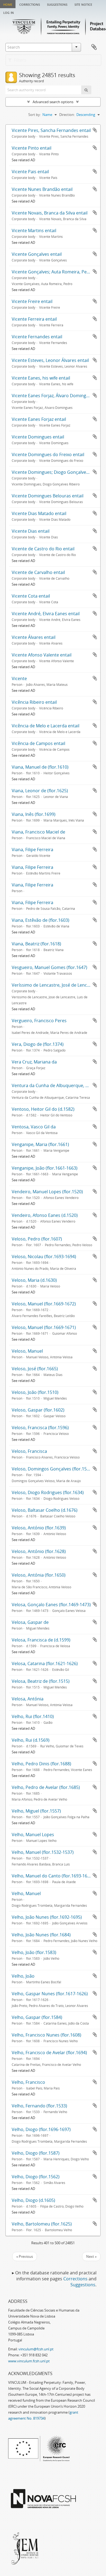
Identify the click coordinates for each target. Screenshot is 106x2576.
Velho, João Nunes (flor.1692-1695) (47, 1917)
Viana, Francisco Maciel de (38, 832)
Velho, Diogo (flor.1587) (36, 2153)
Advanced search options (53, 102)
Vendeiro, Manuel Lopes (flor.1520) (47, 1192)
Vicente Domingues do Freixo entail (48, 454)
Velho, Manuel (26, 1893)
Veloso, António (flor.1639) (39, 1528)
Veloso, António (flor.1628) (39, 1551)
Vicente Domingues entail (38, 437)
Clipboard (94, 47)
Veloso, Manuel (27, 1351)
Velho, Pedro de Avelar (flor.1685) (46, 1787)
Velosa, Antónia (28, 1699)
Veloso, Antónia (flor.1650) (39, 1575)
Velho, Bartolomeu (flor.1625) (42, 2224)
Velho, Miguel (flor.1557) (36, 1811)
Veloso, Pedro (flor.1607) (37, 1239)
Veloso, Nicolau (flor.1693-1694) (44, 1257)
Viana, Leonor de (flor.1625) (40, 791)
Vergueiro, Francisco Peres (39, 1021)
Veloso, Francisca (29, 1451)
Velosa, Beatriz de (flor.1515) (41, 1681)
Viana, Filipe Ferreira (32, 850)
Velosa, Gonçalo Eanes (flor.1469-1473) (51, 1605)
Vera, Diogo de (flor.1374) (38, 1044)
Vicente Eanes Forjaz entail (39, 419)
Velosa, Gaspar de (30, 1622)
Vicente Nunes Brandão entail (42, 189)
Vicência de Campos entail (38, 743)
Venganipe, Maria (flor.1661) (40, 1144)
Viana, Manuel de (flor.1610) (40, 767)
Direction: (67, 115)
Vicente (19, 678)
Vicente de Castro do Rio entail (43, 549)
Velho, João (23, 1976)
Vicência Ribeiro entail (34, 702)
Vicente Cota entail (31, 596)
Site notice (83, 4)
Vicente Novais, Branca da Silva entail (50, 213)
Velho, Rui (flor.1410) (33, 1716)
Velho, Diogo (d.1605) (33, 2200)
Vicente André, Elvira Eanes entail (46, 614)
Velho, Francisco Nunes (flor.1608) (46, 2035)
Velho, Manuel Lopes (33, 1835)
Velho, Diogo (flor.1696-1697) (41, 2129)
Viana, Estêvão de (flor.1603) (40, 920)
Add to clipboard (95, 130)
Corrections (30, 4)
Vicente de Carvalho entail (38, 572)
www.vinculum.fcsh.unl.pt (29, 2361)
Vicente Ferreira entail (34, 319)
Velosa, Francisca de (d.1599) (41, 1640)
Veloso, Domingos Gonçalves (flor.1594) (52, 1469)
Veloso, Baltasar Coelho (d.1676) (45, 1510)
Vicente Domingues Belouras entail (48, 496)
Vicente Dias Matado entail (39, 513)
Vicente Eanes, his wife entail (41, 378)
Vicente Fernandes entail (37, 337)
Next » (91, 2256)
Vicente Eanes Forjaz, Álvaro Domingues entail (59, 396)
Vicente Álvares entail (34, 637)
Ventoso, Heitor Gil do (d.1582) (43, 1109)
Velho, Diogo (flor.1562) (36, 2177)
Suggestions (57, 4)
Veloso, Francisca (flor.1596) (40, 1428)
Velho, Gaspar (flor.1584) (37, 2017)
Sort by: (35, 115)
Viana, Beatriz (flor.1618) (36, 944)
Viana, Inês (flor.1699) (34, 814)
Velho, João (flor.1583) (34, 1952)
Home (8, 4)
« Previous (25, 2256)
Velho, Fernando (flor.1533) (39, 2106)
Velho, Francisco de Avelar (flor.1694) (49, 2053)
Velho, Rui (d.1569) (31, 1740)
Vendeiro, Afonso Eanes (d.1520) (45, 1215)
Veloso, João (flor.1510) (35, 1392)
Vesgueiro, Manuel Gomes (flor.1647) (49, 967)
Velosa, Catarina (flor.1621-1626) (45, 1663)
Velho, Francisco (28, 2082)
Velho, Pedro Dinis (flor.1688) (41, 1764)
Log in (9, 12)
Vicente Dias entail (31, 531)
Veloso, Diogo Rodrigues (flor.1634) (48, 1492)
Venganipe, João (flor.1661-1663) (45, 1168)
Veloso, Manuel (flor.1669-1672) (44, 1304)
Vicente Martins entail (34, 231)
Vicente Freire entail (32, 301)
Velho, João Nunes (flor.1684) (41, 1935)
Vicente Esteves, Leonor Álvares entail (50, 360)
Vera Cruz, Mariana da (34, 1062)
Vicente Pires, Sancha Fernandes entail (51, 130)
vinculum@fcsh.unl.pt (36, 2349)
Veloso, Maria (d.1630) (34, 1280)
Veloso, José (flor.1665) (35, 1369)
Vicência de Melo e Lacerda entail (46, 726)
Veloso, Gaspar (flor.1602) (38, 1410)
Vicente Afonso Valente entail (42, 655)
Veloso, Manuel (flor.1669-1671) (44, 1327)
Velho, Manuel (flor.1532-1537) (43, 1852)
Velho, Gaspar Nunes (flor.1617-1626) (50, 1994)
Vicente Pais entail (30, 172)
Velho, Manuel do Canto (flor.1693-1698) (53, 1876)
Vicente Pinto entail (32, 148)
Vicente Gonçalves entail (37, 254)
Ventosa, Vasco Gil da (34, 1127)
